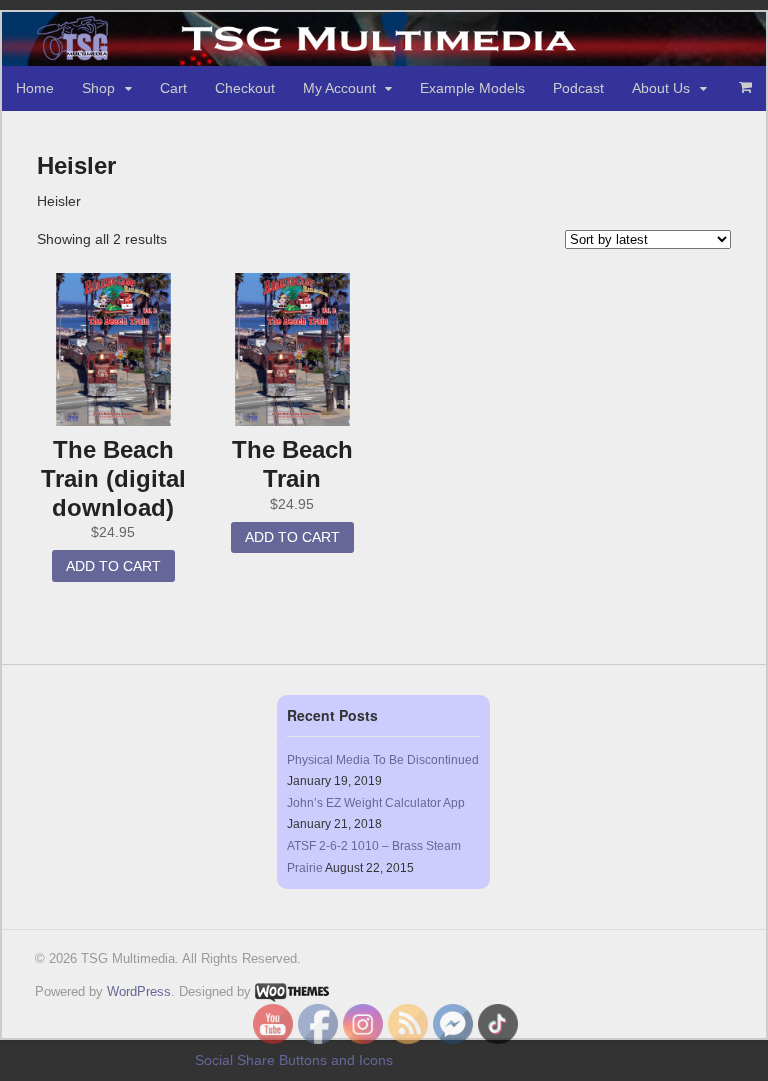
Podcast (578, 88)
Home (35, 88)
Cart (173, 88)
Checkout (245, 88)
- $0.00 (745, 87)
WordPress (139, 991)
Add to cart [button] (113, 566)
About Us (661, 88)
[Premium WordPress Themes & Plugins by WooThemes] (292, 991)
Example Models (472, 88)
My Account (339, 88)
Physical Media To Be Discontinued (383, 760)
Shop (98, 88)
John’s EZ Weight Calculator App (376, 803)
